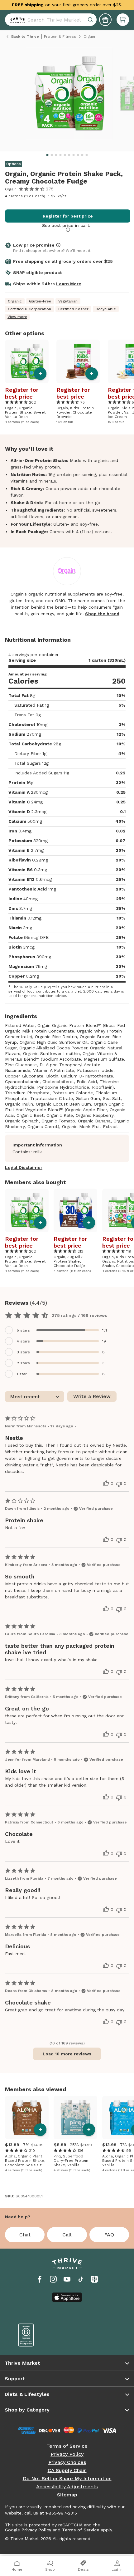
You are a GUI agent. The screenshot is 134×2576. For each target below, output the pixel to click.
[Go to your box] (123, 20)
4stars (23, 1341)
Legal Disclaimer (24, 1167)
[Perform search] (16, 20)
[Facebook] (40, 2279)
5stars (23, 1330)
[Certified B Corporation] (38, 2335)
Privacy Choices (67, 2462)
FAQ (109, 2235)
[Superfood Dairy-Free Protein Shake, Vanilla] (75, 2117)
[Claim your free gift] (105, 20)
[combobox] (51, 20)
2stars (23, 1363)
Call (67, 2235)
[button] (123, 20)
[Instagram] (53, 2279)
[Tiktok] (81, 2279)
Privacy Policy (67, 2454)
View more (17, 317)
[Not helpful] (119, 1484)
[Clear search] (91, 20)
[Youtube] (67, 2279)
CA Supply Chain (67, 2471)
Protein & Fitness (60, 37)
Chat (25, 2235)
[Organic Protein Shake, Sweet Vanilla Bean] (27, 361)
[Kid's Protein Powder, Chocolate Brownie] (78, 361)
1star (22, 1374)
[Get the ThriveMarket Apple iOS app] (67, 2297)
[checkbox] (67, 1330)
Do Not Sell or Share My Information (67, 2479)
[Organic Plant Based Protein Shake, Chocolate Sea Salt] (27, 2117)
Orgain (11, 189)
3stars (23, 1352)
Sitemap (67, 2495)
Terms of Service (67, 2446)
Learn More (69, 284)
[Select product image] (69, 96)
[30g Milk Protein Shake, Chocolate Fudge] (75, 1210)
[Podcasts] (94, 2279)
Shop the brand (102, 614)
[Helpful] (106, 1483)
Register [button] (17, 390)
